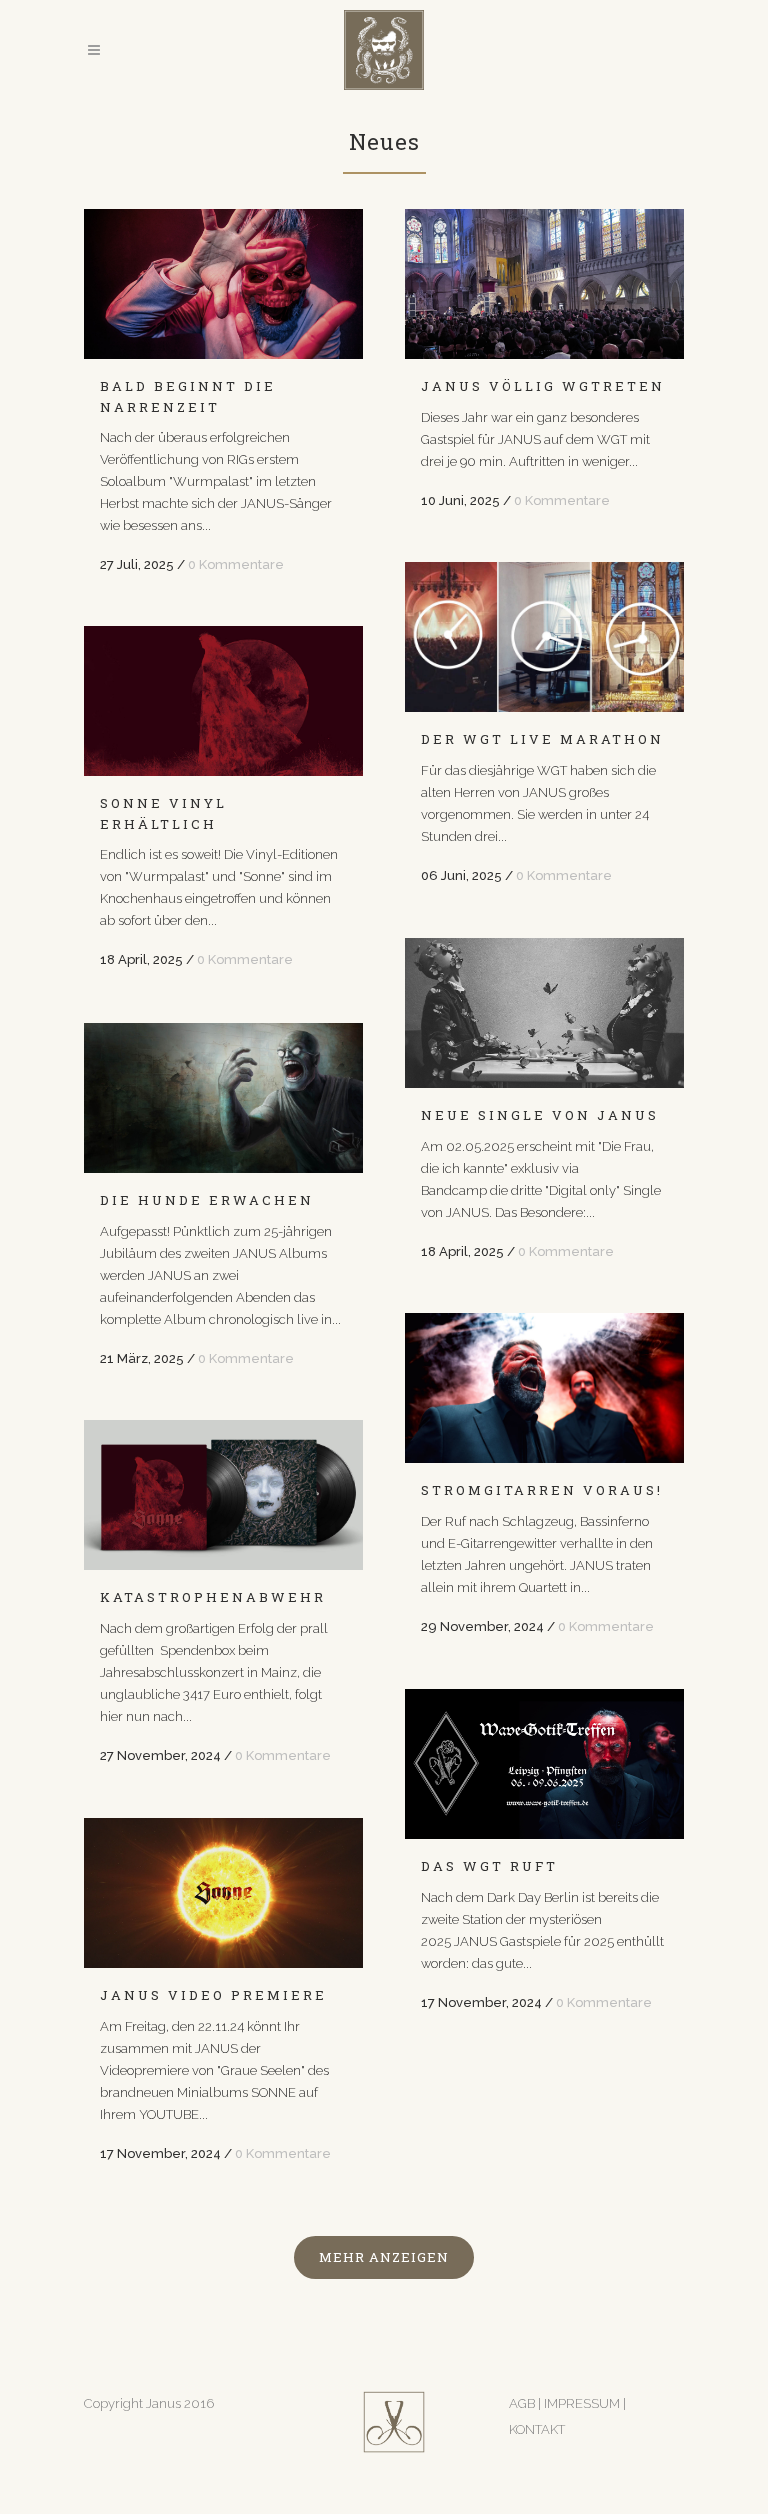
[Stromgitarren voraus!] (544, 1388)
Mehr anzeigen (384, 2257)
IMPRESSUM (583, 2403)
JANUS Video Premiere (213, 1995)
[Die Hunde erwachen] (223, 1098)
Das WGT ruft (489, 1866)
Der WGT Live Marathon (542, 739)
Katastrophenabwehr (213, 1597)
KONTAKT (537, 2429)
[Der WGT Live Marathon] (544, 637)
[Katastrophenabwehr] (223, 1495)
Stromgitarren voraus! (542, 1490)
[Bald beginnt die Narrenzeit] (223, 284)
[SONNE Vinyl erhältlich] (223, 701)
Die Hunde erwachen (207, 1200)
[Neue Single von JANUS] (544, 1013)
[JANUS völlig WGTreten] (544, 284)
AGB (522, 2403)
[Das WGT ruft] (544, 1764)
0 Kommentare (236, 564)
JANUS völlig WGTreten (543, 386)
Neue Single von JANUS (540, 1115)
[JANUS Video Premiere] (223, 1893)
